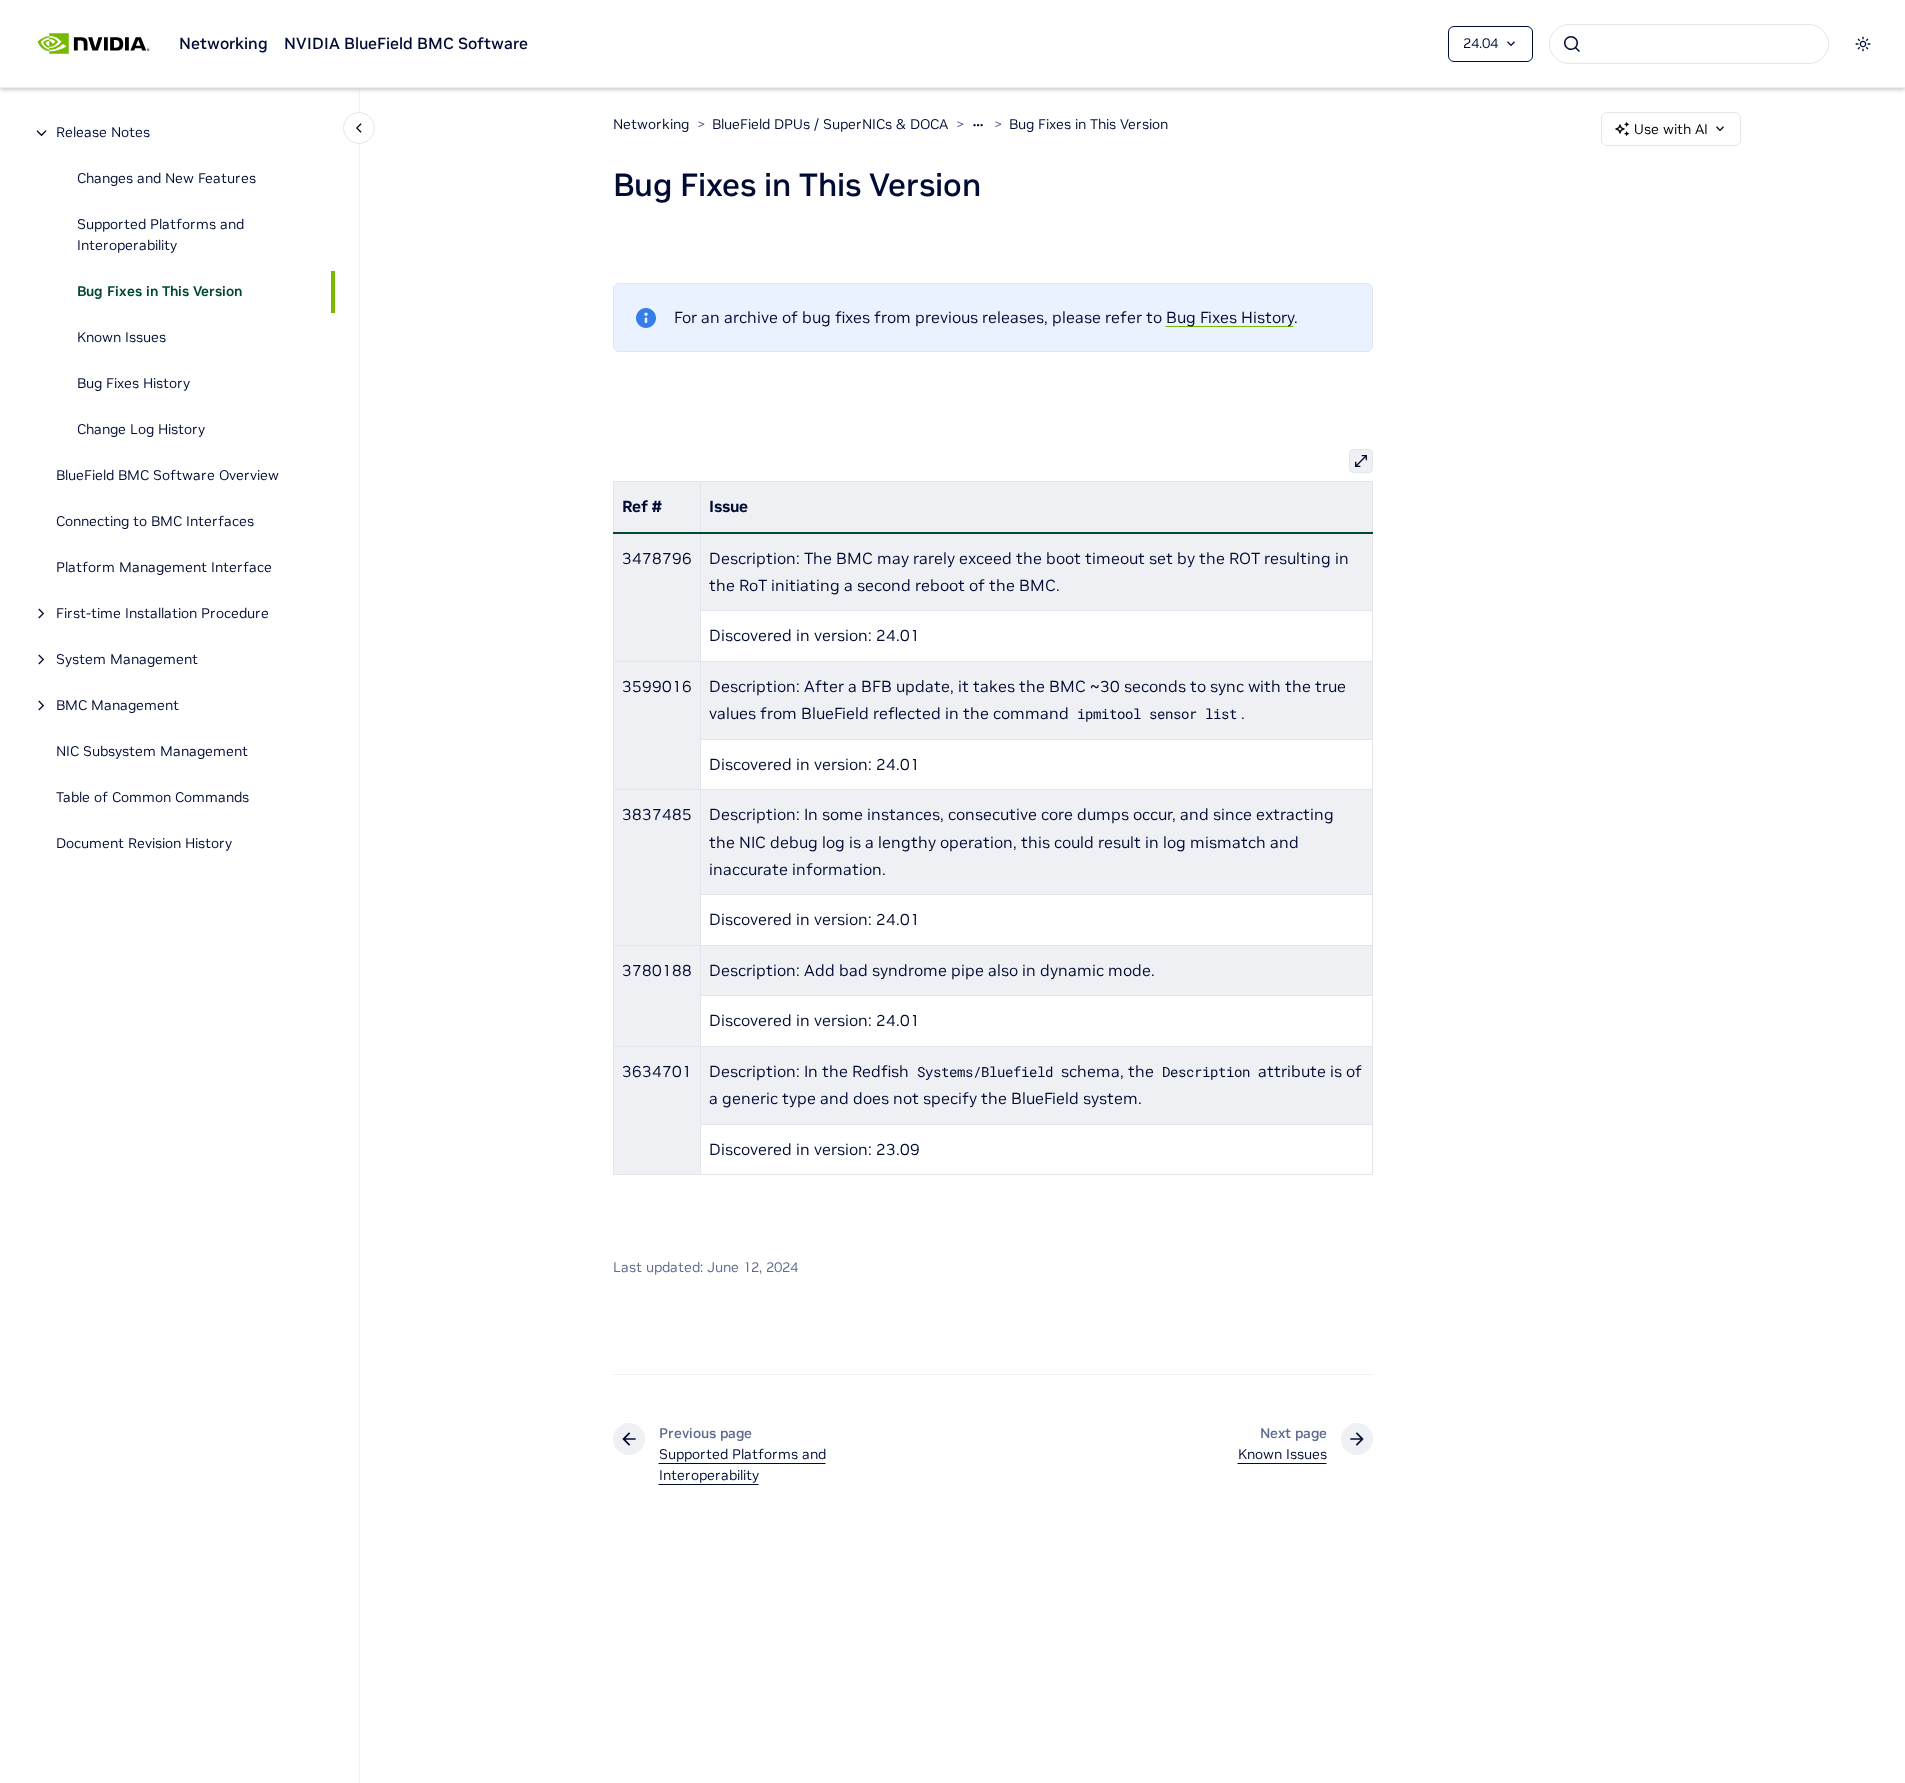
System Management (127, 660)
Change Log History (141, 430)
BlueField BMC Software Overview (167, 476)
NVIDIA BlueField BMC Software (406, 43)
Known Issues (121, 338)
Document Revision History (144, 844)
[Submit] (1572, 44)
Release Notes (103, 133)
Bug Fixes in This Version (159, 292)
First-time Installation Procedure (162, 614)
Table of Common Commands (152, 798)
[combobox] (1689, 44)
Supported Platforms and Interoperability (160, 235)
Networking (223, 43)
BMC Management (117, 706)
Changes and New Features (166, 179)
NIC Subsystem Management (152, 752)
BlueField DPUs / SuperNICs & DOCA (830, 124)
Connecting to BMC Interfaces (155, 522)
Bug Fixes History (133, 384)
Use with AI (1671, 129)
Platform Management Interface (164, 568)
